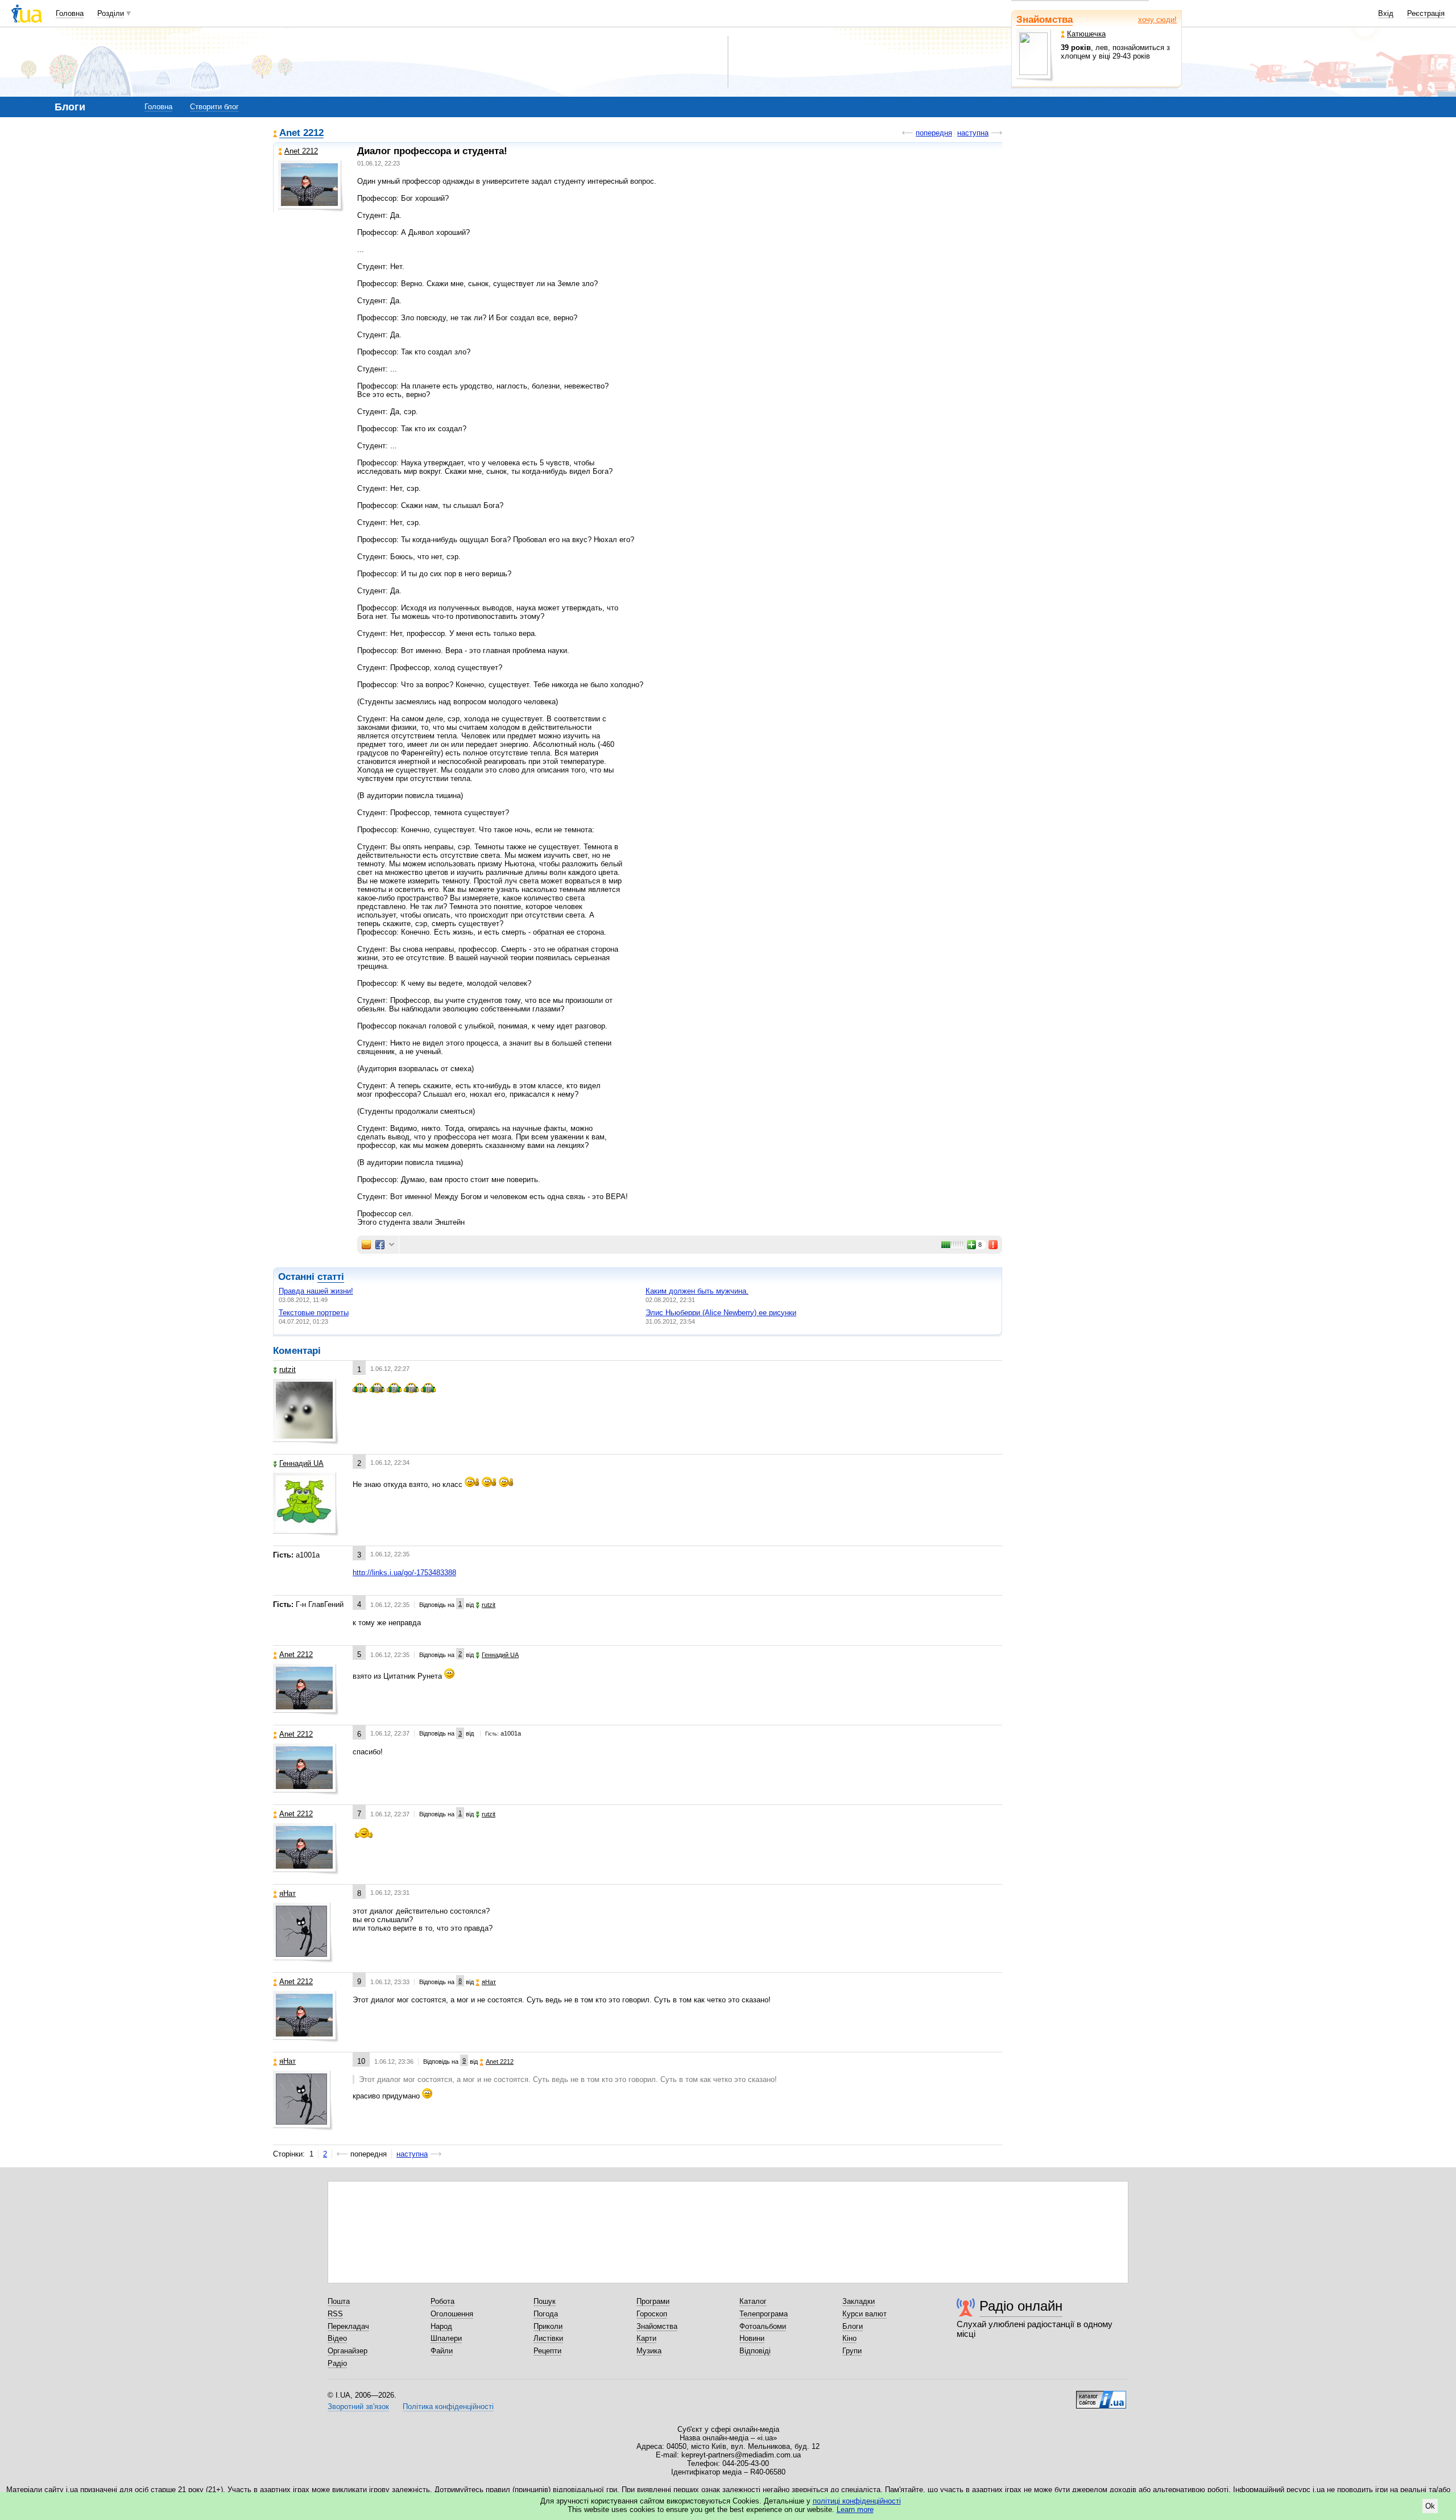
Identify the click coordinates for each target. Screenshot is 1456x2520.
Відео (337, 2338)
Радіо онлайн (1021, 2306)
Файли (442, 2351)
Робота (442, 2301)
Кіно (849, 2338)
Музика (649, 2351)
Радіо (337, 2363)
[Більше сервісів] (392, 1245)
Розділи (111, 13)
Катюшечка (1086, 34)
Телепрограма (764, 2314)
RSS (335, 2314)
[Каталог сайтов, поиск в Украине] (1101, 2395)
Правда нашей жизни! (316, 1291)
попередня (934, 133)
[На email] (366, 1245)
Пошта (339, 2301)
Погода (546, 2314)
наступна (973, 133)
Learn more (855, 2509)
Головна (70, 13)
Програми (653, 2301)
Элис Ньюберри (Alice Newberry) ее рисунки (721, 1313)
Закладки (859, 2301)
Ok (1430, 2506)
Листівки (548, 2338)
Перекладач (348, 2326)
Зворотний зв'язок (358, 2407)
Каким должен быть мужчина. (697, 1291)
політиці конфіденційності (857, 2501)
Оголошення (452, 2314)
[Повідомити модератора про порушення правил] (994, 1245)
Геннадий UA (301, 1463)
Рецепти (547, 2351)
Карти (646, 2338)
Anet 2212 (301, 133)
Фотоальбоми (763, 2326)
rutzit (288, 1370)
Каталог (753, 2301)
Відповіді (755, 2351)
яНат (288, 1893)
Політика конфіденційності (448, 2407)
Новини (752, 2338)
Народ (441, 2326)
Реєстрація (1426, 13)
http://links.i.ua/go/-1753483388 (404, 1573)
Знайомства (1045, 20)
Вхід (1386, 13)
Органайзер (348, 2351)
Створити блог (214, 107)
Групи (852, 2351)
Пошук (545, 2301)
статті (331, 1277)
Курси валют (864, 2314)
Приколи (548, 2326)
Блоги (853, 2326)
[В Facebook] (380, 1245)
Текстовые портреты (314, 1313)
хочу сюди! (1157, 20)
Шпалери (446, 2338)
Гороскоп (652, 2314)
